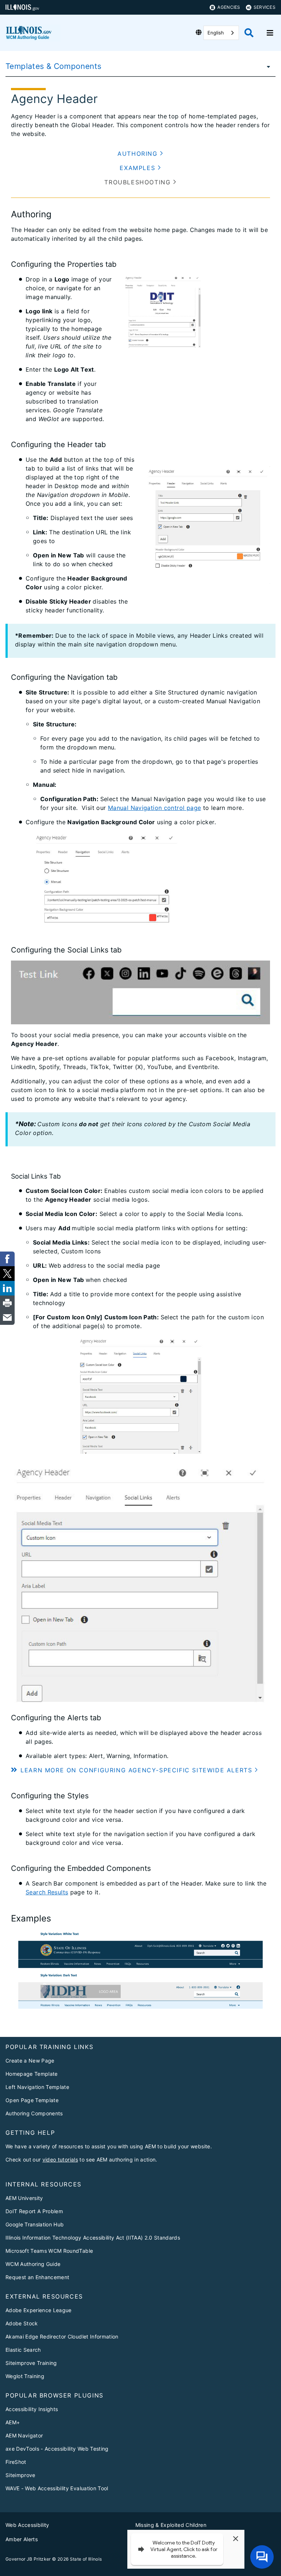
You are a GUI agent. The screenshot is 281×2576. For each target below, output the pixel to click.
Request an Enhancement (37, 2277)
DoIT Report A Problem (34, 2211)
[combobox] (221, 33)
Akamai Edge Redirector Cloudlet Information (62, 2337)
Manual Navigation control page (154, 808)
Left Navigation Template (37, 2087)
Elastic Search (23, 2350)
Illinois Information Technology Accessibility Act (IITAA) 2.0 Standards (93, 2238)
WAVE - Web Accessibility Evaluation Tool (57, 2488)
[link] (7, 1259)
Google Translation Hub (35, 2224)
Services (265, 7)
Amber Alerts (22, 2539)
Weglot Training (25, 2376)
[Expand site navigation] (270, 33)
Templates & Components (53, 66)
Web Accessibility (27, 2525)
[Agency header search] (249, 33)
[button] (140, 154)
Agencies (229, 7)
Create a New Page (30, 2061)
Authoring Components (34, 2113)
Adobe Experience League (39, 2310)
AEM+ (13, 2422)
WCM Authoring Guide (33, 2264)
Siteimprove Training (31, 2363)
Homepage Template (32, 2074)
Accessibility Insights (32, 2409)
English (216, 33)
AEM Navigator (24, 2435)
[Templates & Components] (266, 66)
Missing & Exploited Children (171, 2525)
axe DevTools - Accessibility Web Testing (57, 2449)
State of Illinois (86, 2559)
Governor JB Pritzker (28, 2559)
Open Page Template (32, 2100)
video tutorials (60, 2159)
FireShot (16, 2462)
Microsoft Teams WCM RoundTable (49, 2251)
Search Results (47, 1892)
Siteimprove (20, 2475)
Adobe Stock (22, 2323)
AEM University (24, 2198)
